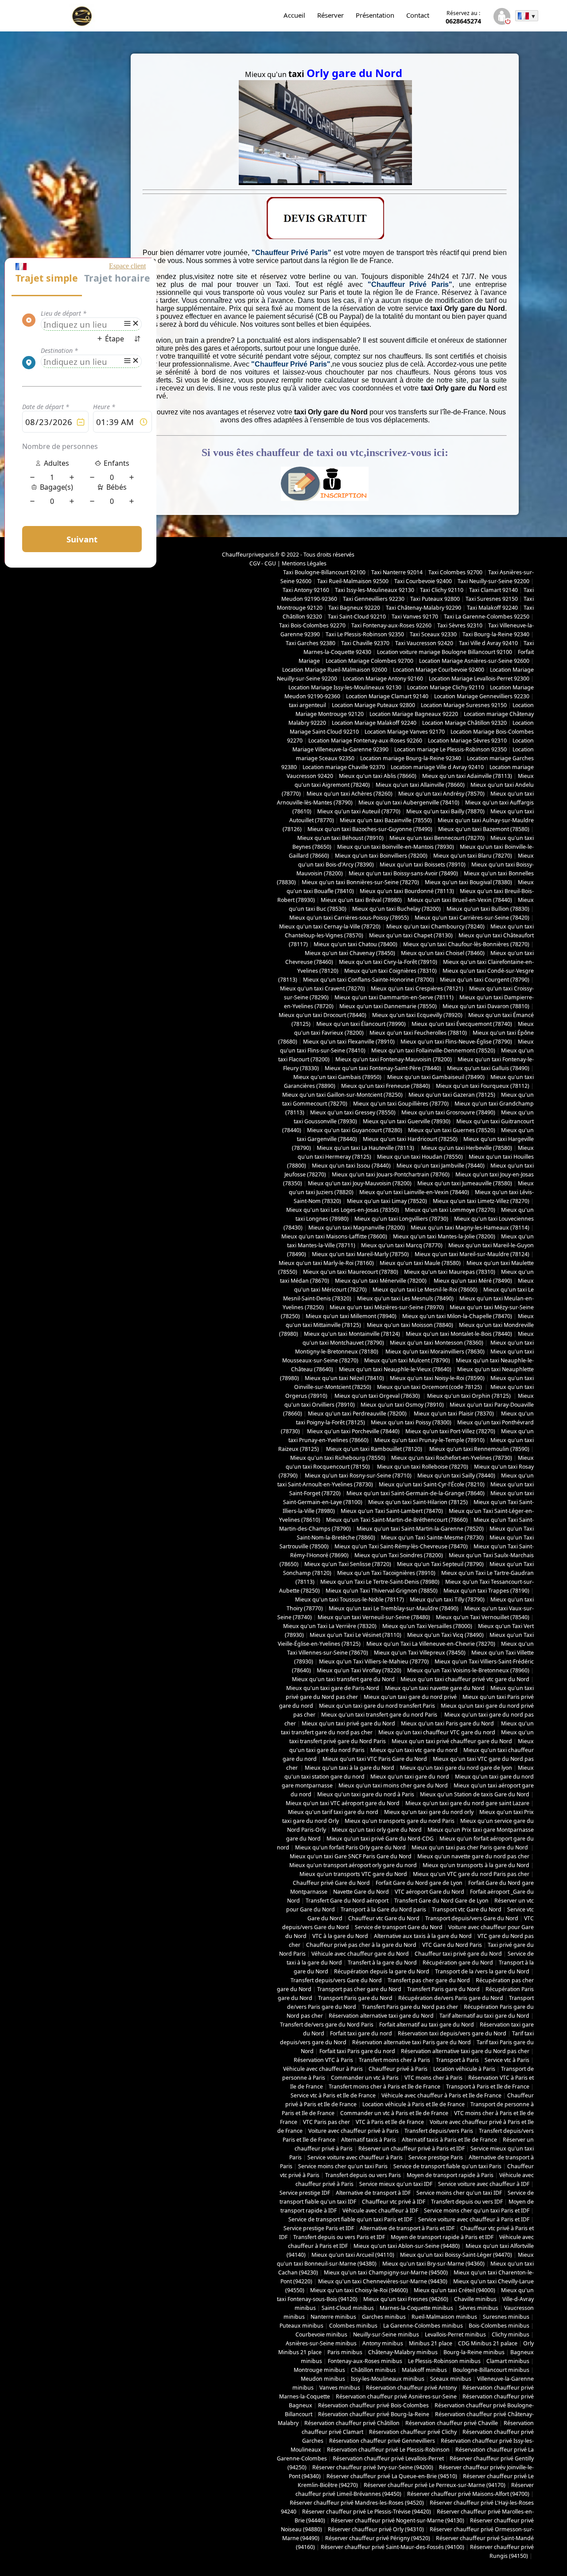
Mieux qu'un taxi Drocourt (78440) (322, 1015)
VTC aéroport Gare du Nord (429, 1892)
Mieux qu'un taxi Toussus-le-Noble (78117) (350, 1599)
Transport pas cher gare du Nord (359, 1989)
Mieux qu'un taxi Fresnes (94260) (406, 2299)
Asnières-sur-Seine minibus (321, 2343)
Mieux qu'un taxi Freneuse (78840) (386, 1086)
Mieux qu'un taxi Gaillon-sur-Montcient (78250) (342, 1095)
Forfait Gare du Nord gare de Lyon (419, 1883)
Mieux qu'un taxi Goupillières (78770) (401, 1104)
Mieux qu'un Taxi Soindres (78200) (399, 1555)
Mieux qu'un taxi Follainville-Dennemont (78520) (433, 1050)
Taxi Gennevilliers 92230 (374, 599)
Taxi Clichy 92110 (442, 590)
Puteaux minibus (301, 2326)
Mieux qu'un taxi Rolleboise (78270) (422, 1467)
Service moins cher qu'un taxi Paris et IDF (477, 2210)
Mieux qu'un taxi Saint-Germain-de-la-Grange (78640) (416, 1493)
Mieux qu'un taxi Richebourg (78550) (338, 1458)
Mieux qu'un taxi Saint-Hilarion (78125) (418, 1502)
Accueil (294, 15)
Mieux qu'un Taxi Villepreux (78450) (420, 1653)
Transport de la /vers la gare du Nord (482, 1971)
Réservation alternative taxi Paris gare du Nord (412, 2042)
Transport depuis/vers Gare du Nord (472, 1918)
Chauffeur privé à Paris (398, 2069)
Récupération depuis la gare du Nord (382, 1971)
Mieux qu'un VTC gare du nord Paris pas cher (471, 1874)
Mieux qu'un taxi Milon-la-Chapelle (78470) (457, 1316)
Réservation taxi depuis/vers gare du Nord (452, 2033)
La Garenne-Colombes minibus (423, 2326)
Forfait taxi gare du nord (361, 2033)
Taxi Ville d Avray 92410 (488, 643)
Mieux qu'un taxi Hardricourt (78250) (410, 1139)
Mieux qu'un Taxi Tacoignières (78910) (386, 1573)
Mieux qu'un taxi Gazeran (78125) (452, 1095)
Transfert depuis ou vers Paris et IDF (339, 2237)
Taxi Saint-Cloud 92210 (357, 617)
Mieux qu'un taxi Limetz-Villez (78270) (481, 1201)
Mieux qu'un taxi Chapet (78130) (411, 935)
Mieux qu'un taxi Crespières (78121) (417, 988)
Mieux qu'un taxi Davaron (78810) (486, 1006)
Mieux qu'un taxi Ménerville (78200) (381, 1281)
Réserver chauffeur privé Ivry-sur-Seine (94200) (373, 2467)
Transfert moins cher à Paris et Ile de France (384, 2087)
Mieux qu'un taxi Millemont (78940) (351, 1316)
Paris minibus (345, 2352)
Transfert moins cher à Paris (394, 2060)
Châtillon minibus (373, 2370)
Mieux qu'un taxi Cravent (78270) (322, 988)
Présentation (375, 15)
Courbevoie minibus (321, 2334)
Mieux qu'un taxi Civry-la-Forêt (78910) (388, 962)
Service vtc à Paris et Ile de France (333, 2095)
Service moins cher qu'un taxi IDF (459, 2193)
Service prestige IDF (305, 2193)
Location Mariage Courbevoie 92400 (439, 670)
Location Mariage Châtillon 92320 (464, 723)
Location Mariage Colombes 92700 (369, 661)
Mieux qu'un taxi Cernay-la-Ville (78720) (330, 926)
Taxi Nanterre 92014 (397, 572)
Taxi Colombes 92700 (455, 572)
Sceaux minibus (451, 2379)
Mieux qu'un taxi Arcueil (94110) (353, 2255)
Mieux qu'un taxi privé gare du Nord (348, 1723)
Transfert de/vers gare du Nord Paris (327, 2025)
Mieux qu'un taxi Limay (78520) (387, 1201)
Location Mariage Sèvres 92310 (467, 741)
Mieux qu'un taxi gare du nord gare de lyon (456, 1768)
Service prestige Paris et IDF (319, 2228)
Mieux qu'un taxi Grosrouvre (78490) (448, 1112)
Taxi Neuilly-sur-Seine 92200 (493, 581)
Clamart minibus (508, 2361)
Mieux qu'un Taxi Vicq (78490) (445, 1635)
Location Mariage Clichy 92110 (446, 687)
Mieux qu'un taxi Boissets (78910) (423, 864)
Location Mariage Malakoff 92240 (374, 723)
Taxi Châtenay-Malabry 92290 (423, 608)
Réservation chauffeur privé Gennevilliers (382, 2441)
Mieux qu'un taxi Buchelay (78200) (396, 909)
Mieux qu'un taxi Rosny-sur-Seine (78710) (357, 1476)
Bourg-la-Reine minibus (474, 2352)
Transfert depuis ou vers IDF (467, 2202)
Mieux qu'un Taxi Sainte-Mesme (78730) (432, 1537)
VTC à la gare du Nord (340, 1936)
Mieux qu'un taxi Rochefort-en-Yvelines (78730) (452, 1458)
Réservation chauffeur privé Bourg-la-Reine (374, 2414)
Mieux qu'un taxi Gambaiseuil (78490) (436, 1077)
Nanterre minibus (333, 2317)
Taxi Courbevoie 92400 (423, 581)
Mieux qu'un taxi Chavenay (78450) (350, 953)
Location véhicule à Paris (464, 2069)
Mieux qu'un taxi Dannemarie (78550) (388, 1006)
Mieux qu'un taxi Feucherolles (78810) (418, 1033)
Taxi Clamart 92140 (493, 590)
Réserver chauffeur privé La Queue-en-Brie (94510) (392, 2476)
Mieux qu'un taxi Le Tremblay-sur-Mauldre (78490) (394, 1608)
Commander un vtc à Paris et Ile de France (394, 2113)
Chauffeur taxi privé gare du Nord (458, 1954)
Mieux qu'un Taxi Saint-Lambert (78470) (392, 1511)
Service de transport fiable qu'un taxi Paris (447, 2166)
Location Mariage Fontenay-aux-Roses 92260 (365, 741)
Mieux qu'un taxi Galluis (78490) (488, 1068)
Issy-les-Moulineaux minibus (388, 2379)
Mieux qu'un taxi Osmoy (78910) (402, 1405)
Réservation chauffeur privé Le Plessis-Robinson (388, 2450)
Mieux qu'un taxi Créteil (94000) (454, 2290)
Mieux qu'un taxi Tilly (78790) (447, 1599)
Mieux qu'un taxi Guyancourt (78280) (355, 1130)
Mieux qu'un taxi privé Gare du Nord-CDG (380, 1839)
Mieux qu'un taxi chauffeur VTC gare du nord (437, 1732)
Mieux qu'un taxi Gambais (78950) (337, 1077)
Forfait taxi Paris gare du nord (357, 2051)
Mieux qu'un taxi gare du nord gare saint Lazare (467, 1803)
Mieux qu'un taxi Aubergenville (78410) (409, 803)
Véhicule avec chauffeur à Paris (323, 2069)
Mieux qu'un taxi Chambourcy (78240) (435, 926)
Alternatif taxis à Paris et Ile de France (449, 2140)
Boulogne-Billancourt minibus (491, 2370)
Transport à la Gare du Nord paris (383, 1909)
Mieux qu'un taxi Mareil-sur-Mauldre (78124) (472, 1254)
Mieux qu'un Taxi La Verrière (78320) (330, 1626)
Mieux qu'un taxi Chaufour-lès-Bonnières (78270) (466, 944)
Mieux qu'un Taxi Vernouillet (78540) (483, 1617)
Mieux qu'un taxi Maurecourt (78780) (351, 1272)
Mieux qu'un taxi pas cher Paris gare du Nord (470, 1847)
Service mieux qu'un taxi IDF (396, 2184)
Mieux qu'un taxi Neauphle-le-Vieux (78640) (395, 1369)
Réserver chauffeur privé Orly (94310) (376, 2529)
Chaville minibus (475, 2299)
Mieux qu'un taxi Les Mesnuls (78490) (405, 1298)
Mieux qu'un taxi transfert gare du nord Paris (380, 1715)
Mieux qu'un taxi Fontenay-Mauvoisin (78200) (394, 1059)
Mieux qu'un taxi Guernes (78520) (452, 1130)
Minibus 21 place (431, 2343)
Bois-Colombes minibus (499, 2326)
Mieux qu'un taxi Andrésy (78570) (441, 794)
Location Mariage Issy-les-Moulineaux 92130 (345, 687)
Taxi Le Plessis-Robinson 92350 (365, 634)
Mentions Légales (304, 563)
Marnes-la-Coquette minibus (416, 2308)
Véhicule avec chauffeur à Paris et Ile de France (441, 2095)
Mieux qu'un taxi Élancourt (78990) (361, 1024)
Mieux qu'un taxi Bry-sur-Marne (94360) (433, 2264)
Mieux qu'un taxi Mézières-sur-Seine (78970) (387, 1307)
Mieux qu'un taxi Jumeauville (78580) (465, 1183)
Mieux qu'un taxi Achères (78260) (350, 794)
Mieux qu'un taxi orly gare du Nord (377, 1830)
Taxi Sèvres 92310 (460, 625)
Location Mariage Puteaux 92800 (373, 705)
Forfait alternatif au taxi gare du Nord (427, 2025)
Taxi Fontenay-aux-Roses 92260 (391, 625)
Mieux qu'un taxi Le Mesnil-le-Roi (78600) (425, 1290)
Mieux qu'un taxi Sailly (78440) (456, 1476)
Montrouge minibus (319, 2370)
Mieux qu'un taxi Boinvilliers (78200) (381, 856)
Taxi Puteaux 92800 (435, 599)
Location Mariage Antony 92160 (383, 679)
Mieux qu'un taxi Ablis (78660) (378, 776)
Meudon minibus (323, 2379)
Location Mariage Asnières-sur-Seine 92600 (474, 661)
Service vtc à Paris (507, 2060)
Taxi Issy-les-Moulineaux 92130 (375, 590)
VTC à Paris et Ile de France (390, 2122)
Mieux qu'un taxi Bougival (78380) (468, 882)
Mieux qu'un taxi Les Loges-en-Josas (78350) (343, 1210)
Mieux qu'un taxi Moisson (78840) (410, 1325)
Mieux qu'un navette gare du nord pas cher (473, 1856)
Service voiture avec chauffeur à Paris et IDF (474, 2219)
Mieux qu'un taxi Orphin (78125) (470, 1396)
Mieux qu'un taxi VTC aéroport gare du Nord (343, 1803)
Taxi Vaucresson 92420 (424, 643)
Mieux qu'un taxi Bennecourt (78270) (437, 838)
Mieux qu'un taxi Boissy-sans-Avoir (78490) (403, 873)
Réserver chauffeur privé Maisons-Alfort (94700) (468, 2494)
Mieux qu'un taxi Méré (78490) (472, 1281)
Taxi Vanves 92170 (415, 617)
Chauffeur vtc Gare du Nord (384, 1918)
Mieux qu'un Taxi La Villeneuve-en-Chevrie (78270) (431, 1644)
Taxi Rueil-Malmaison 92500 (353, 581)
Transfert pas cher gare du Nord (429, 1980)
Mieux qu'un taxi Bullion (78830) (488, 909)
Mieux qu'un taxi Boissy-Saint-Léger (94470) (456, 2255)
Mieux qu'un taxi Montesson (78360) (437, 1343)
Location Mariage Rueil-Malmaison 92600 (335, 670)
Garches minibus (384, 2317)
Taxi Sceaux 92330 (433, 634)
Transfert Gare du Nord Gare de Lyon (441, 1901)
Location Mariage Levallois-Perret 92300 (479, 679)
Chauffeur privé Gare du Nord (331, 1883)
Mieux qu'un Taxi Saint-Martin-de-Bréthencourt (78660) (397, 1520)
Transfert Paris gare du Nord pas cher (410, 2007)
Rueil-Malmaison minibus (444, 2317)
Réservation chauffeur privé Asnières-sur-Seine (396, 2396)
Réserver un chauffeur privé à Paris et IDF (412, 2149)
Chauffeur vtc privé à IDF (394, 2202)
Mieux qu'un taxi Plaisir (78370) (453, 1414)
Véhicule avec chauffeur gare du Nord (360, 1954)
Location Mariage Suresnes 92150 (464, 705)
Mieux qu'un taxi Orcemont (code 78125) (430, 1387)
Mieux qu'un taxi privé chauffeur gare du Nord (452, 1741)
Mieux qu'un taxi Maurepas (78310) (450, 1272)
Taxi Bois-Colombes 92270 (312, 625)
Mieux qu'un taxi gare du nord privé (410, 1697)
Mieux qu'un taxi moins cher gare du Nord (393, 1785)
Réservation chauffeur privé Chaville (452, 2423)
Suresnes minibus (506, 2317)
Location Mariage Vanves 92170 (405, 732)
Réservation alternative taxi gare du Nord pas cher (465, 2051)
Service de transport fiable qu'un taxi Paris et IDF (350, 2219)
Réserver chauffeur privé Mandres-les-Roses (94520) (357, 2503)
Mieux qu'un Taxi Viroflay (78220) (359, 1670)
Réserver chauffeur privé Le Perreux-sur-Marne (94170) (435, 2485)
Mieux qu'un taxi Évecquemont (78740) (462, 1024)
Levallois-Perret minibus (455, 2334)
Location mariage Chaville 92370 (344, 767)
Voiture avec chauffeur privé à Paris (353, 2131)
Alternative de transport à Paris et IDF (407, 2228)
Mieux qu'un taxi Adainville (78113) (467, 776)
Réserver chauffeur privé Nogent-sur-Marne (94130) (398, 2520)
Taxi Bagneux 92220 (354, 608)
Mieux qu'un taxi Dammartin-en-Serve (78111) (394, 997)
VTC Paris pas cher (326, 2122)
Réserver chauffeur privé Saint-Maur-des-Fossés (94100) (392, 2547)
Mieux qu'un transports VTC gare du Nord (353, 1874)
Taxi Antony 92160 (306, 590)
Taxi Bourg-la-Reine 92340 (496, 634)
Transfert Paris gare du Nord (443, 1989)
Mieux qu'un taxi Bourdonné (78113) (407, 891)
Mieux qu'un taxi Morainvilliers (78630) (435, 1352)
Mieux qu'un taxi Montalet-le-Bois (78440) (459, 1334)
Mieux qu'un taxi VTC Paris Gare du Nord (375, 1759)
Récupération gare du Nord (458, 1963)
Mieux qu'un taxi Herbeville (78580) (467, 1148)
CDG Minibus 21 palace (488, 2343)
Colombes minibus (353, 2326)
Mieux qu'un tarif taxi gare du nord (333, 1812)
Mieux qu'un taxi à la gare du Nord (350, 1768)
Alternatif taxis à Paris (369, 2140)
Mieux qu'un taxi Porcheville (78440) (353, 1431)
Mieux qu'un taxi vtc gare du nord (414, 1750)
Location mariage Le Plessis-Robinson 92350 (450, 749)
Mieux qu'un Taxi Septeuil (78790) (440, 1564)
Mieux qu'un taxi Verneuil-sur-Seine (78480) (374, 1617)
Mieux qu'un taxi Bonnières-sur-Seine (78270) (360, 882)
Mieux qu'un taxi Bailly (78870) (445, 811)
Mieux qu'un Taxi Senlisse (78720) (348, 1564)
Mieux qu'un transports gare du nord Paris (400, 1821)
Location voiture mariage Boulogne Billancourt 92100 (445, 652)
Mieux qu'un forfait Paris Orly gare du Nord (350, 1847)
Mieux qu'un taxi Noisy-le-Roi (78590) (437, 1378)
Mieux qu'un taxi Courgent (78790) (485, 980)
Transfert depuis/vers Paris (439, 2131)
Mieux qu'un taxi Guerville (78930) (407, 1121)
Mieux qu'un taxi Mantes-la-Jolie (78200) (444, 1236)
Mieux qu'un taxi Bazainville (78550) (386, 820)
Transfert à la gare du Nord (382, 1963)
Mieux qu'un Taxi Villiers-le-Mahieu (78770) (374, 1661)
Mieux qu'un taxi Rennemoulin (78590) (479, 1449)
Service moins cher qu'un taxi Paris (343, 2166)
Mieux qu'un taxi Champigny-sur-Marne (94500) (386, 2272)
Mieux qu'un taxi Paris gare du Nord (448, 1723)
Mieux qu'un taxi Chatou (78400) (355, 944)
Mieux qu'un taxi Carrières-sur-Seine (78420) (472, 918)
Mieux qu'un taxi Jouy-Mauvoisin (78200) (360, 1183)
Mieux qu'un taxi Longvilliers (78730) (401, 1219)
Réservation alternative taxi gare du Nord (381, 2016)
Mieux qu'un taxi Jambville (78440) (441, 1166)
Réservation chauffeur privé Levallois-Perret (388, 2458)
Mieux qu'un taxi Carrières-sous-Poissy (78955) (349, 918)
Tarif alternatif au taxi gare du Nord (484, 2016)
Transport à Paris (457, 2060)
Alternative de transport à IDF (373, 2193)
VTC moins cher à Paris (433, 2078)
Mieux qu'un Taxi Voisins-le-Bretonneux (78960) (468, 1670)
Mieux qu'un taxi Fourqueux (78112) (483, 1086)
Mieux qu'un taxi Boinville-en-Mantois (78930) (396, 847)
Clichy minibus (511, 2334)
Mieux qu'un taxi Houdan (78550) (420, 1157)
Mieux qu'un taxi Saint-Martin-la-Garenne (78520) (420, 1529)
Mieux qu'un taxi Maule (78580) (420, 1263)
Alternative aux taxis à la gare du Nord (423, 1936)
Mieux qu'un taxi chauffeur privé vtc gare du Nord (465, 1679)
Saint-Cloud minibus (348, 2308)
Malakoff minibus (424, 2370)
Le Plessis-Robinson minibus (444, 2361)
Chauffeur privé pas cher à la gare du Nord (361, 1945)
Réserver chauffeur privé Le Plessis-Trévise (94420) (367, 2512)
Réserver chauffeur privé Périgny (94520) (378, 2538)
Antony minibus (383, 2343)
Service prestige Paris (436, 2157)
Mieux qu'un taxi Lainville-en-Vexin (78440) (414, 1192)
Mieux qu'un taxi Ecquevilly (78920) (417, 1015)
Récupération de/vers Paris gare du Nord (451, 1998)
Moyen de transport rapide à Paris (450, 2175)
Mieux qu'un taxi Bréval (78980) (361, 900)
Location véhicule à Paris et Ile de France (414, 2104)
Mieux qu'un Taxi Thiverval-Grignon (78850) (382, 1591)
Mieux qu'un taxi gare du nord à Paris (366, 1794)
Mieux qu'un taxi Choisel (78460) (443, 953)
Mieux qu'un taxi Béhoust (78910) (340, 838)
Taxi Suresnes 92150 (492, 599)
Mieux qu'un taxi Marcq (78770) (402, 1245)
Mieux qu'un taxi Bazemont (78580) (484, 829)
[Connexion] (502, 17)
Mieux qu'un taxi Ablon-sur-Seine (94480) (407, 2246)
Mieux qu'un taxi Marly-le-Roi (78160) (326, 1263)
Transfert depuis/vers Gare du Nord (336, 1980)
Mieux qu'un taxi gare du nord (410, 1777)
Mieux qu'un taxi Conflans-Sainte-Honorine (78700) (369, 980)
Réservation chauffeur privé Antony (411, 2388)
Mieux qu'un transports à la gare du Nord (476, 1865)
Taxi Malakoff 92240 (492, 608)
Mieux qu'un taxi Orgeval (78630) (378, 1396)
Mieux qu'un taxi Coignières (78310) (390, 971)
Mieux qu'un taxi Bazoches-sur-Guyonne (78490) (370, 829)
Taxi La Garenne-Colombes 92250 (487, 617)
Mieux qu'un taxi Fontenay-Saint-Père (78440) (383, 1068)
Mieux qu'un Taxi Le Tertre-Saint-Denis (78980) (380, 1582)
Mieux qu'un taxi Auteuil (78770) (359, 811)
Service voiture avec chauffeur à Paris (355, 2157)
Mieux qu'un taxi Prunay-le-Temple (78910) (429, 1440)
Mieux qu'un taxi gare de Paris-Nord (333, 1688)
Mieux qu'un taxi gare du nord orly (429, 1812)
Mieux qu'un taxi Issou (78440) (351, 1166)
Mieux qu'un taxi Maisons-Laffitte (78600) (334, 1236)
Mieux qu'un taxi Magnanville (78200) (357, 1228)
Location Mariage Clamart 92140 (387, 696)
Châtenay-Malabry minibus (403, 2352)
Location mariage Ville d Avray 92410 (437, 767)
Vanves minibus (340, 2388)
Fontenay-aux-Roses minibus (365, 2361)
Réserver (330, 15)
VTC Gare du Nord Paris (452, 1945)
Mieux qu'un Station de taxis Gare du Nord (475, 1794)
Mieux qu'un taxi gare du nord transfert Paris (377, 1706)
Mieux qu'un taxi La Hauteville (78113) (366, 1148)
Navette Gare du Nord (361, 1892)
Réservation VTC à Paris (323, 2060)
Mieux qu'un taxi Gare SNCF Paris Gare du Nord (351, 1856)
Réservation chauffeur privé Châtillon (352, 2423)
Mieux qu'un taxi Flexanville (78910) (349, 1042)
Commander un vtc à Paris (365, 2078)
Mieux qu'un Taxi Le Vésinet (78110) (355, 1635)
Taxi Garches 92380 (311, 643)
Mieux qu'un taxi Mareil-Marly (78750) (360, 1254)
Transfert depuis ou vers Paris (363, 2175)
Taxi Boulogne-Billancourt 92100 (324, 572)
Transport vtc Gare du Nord (467, 1909)
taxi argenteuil (307, 705)
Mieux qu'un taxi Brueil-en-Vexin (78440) (460, 900)
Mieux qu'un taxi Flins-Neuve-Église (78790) (456, 1042)
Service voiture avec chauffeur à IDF (484, 2184)
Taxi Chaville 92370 (365, 643)
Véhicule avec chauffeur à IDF (380, 2210)
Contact (418, 15)
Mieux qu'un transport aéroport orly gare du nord (353, 1865)
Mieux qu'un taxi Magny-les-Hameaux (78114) (470, 1228)
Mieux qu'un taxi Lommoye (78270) (450, 1210)
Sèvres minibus (479, 2308)
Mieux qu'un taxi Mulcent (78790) (407, 1360)
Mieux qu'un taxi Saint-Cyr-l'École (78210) (432, 1484)
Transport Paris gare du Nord (355, 1998)
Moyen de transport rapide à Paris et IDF (442, 2237)
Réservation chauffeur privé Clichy (413, 2432)
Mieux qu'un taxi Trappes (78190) (486, 1591)
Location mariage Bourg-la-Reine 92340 (411, 758)
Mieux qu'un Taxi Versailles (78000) (427, 1626)
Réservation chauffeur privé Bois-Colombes (373, 2405)
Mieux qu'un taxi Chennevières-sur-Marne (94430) (383, 2281)
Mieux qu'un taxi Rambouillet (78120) (373, 1449)
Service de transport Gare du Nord (399, 1927)
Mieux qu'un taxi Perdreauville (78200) (357, 1414)
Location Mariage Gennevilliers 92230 (482, 696)
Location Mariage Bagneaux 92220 (414, 714)
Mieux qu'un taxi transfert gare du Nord (343, 1679)
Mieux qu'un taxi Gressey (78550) (353, 1112)
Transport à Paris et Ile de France (488, 2087)
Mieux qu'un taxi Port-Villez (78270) (450, 1431)
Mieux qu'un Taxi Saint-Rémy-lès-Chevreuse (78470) (401, 1546)
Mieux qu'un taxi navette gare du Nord (435, 1688)
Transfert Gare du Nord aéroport (347, 1901)
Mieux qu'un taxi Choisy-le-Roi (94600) (359, 2290)
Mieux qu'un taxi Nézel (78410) (344, 1378)
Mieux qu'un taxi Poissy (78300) (411, 1422)
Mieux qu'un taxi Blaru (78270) (473, 856)
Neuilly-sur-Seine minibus (386, 2334)
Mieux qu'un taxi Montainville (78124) (352, 1334)
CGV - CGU (263, 563)
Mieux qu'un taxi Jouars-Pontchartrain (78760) (391, 1174)
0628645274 (463, 17)
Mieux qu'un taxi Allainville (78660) (420, 785)
